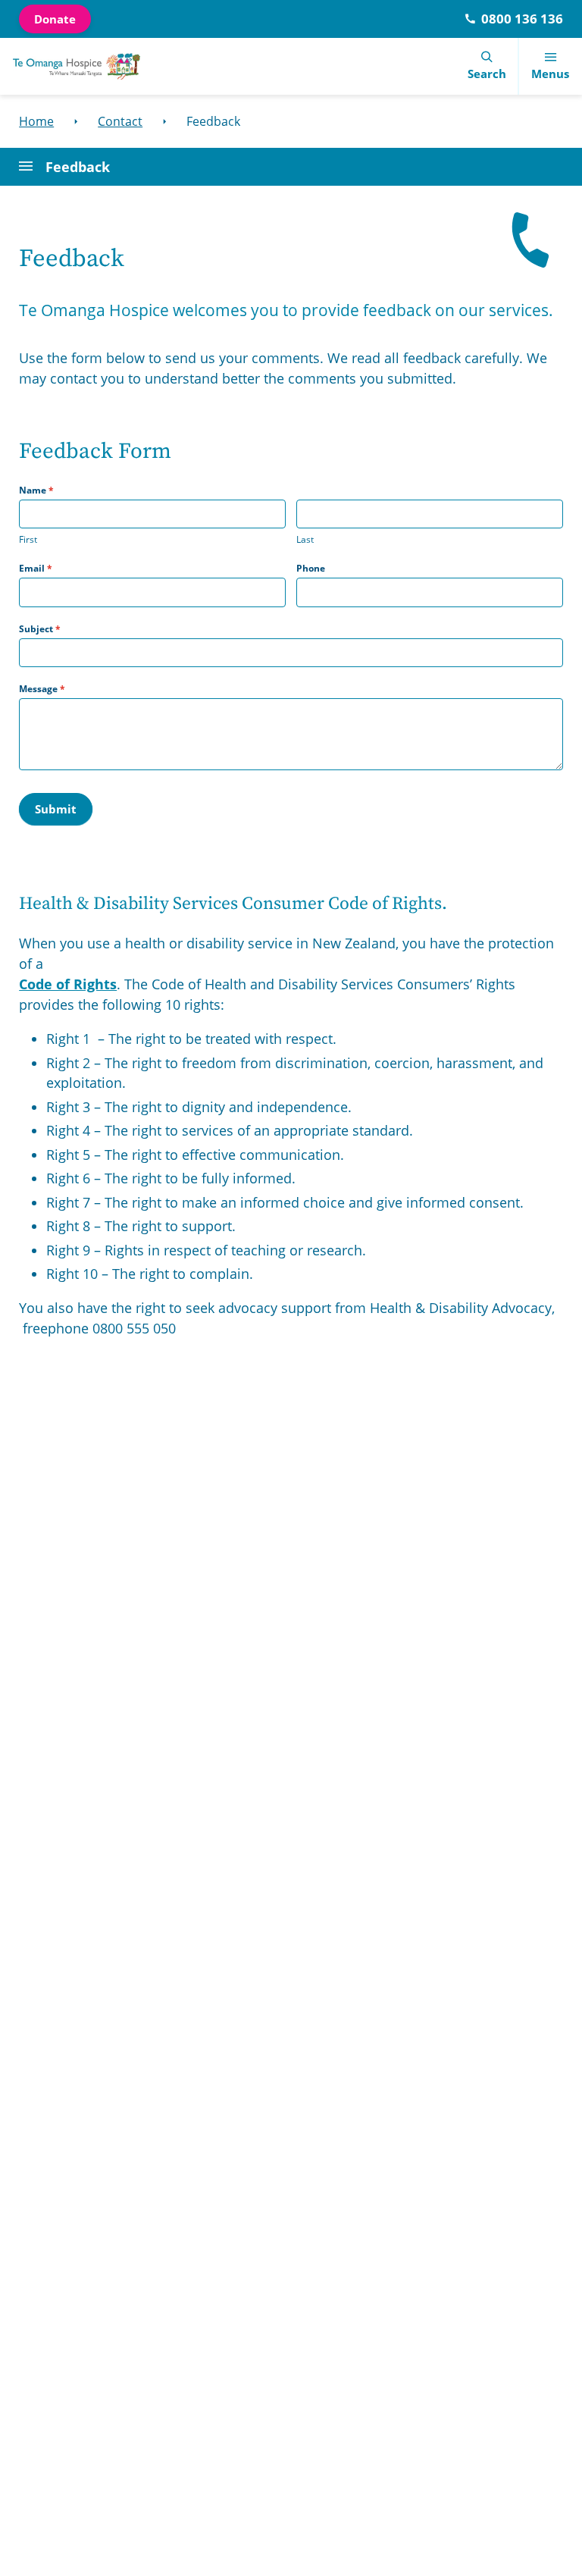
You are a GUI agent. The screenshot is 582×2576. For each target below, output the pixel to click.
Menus (550, 74)
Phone (311, 568)
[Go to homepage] (77, 66)
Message (42, 689)
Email (36, 568)
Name (36, 490)
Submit (56, 809)
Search (487, 74)
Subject (40, 629)
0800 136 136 (522, 19)
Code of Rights (68, 984)
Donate (55, 19)
